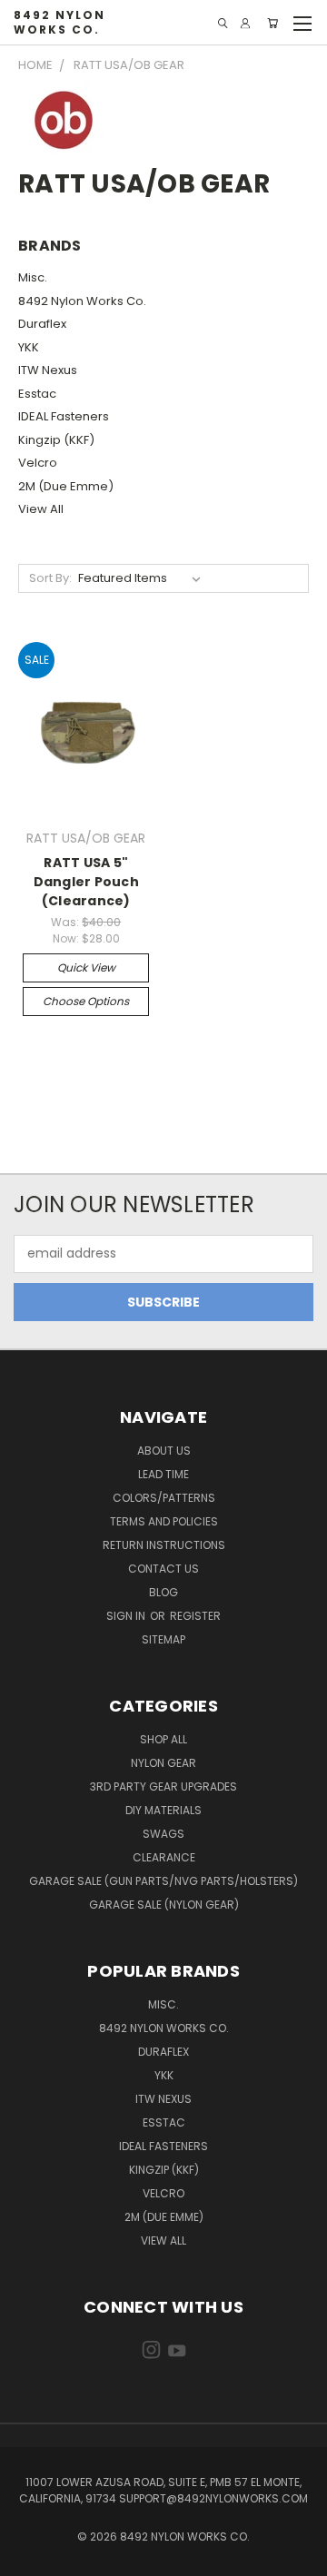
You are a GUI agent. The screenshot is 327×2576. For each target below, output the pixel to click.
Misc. (33, 277)
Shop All (163, 1739)
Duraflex (42, 324)
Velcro (38, 463)
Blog (163, 1592)
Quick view (86, 967)
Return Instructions (164, 1545)
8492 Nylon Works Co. (82, 301)
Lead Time (163, 1474)
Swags (163, 1834)
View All (41, 509)
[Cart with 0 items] (272, 23)
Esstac (37, 394)
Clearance (164, 1857)
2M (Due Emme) (66, 486)
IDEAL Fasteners (64, 416)
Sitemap (163, 1639)
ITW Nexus (48, 370)
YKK (29, 347)
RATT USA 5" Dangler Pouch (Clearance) (86, 882)
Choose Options (86, 1001)
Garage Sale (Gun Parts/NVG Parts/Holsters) (163, 1881)
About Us (164, 1451)
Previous (28, 2558)
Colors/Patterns (164, 1498)
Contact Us (163, 1569)
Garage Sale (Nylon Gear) (164, 1905)
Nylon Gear (163, 1763)
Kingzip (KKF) (56, 440)
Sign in (127, 1616)
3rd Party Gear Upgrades (163, 1786)
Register (195, 1616)
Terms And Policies (164, 1521)
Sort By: (50, 578)
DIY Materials (163, 1810)
